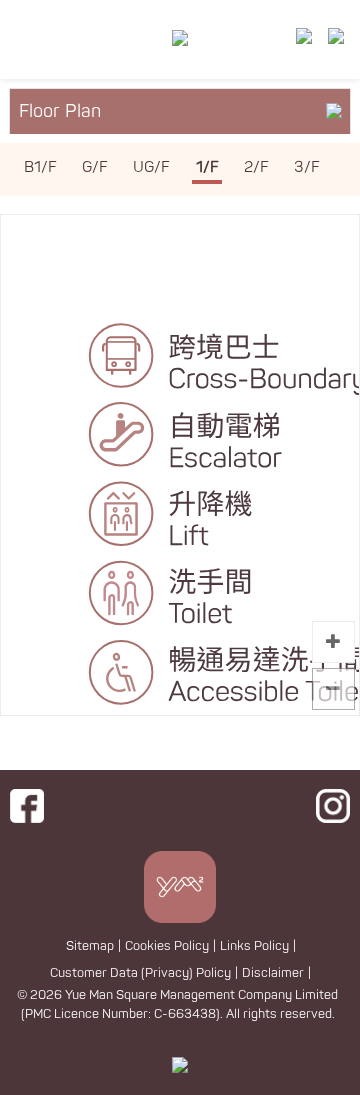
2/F (256, 167)
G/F (95, 167)
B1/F (40, 167)
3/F (307, 167)
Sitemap (90, 946)
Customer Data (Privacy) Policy (140, 973)
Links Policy (254, 946)
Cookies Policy (167, 946)
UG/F (151, 167)
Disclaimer (273, 973)
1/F (207, 167)
